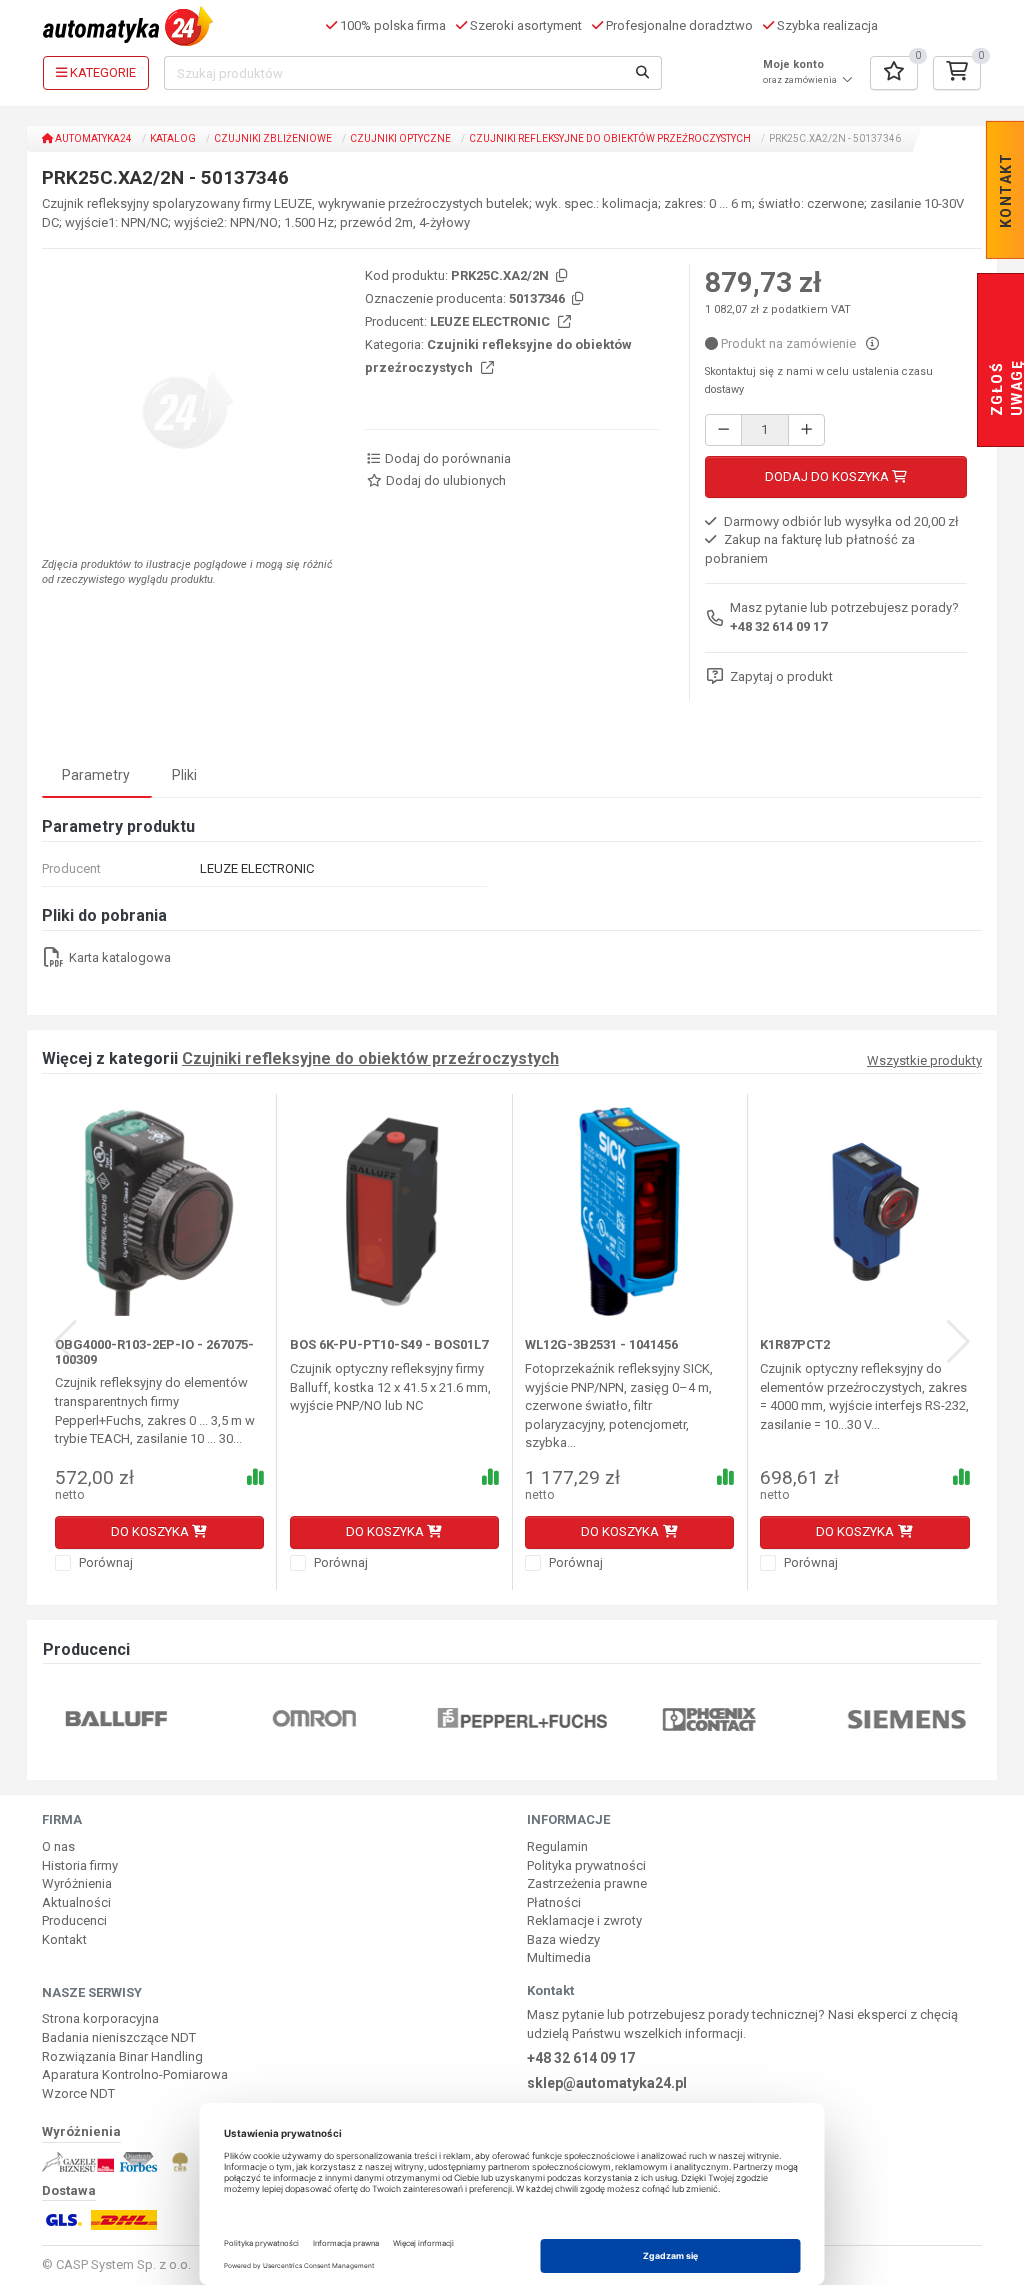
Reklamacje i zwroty (584, 1920)
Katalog (173, 138)
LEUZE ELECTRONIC (491, 321)
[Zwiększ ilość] (806, 430)
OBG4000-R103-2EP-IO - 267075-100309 (154, 1351)
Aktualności (76, 1902)
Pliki (184, 775)
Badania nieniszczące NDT (119, 2037)
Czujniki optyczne (400, 138)
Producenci (74, 1920)
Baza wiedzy (563, 1939)
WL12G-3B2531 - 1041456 (601, 1344)
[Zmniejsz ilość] (723, 430)
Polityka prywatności (586, 1865)
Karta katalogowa (118, 957)
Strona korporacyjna (100, 2018)
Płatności (554, 1902)
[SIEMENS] (768, 1718)
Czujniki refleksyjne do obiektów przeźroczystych (610, 138)
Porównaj (104, 1562)
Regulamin (557, 1846)
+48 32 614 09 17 (778, 626)
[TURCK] (965, 1718)
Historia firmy (80, 1865)
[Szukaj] (643, 73)
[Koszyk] (957, 73)
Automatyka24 (92, 138)
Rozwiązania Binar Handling (122, 2056)
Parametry (96, 775)
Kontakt (64, 1939)
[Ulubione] (894, 73)
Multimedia (559, 1957)
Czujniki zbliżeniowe (273, 138)
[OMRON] (174, 1718)
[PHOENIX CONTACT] (570, 1718)
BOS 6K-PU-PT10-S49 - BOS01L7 (389, 1344)
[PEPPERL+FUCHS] (383, 1718)
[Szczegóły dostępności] (872, 343)
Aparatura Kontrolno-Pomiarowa (135, 2074)
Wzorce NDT (78, 2093)
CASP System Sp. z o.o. (123, 2264)
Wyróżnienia (77, 1883)
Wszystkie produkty (924, 1061)
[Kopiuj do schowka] (560, 276)
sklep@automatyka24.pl (607, 2083)
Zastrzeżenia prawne (587, 1883)
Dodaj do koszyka (828, 476)
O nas (58, 1846)
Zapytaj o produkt (781, 676)
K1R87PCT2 (795, 1344)
